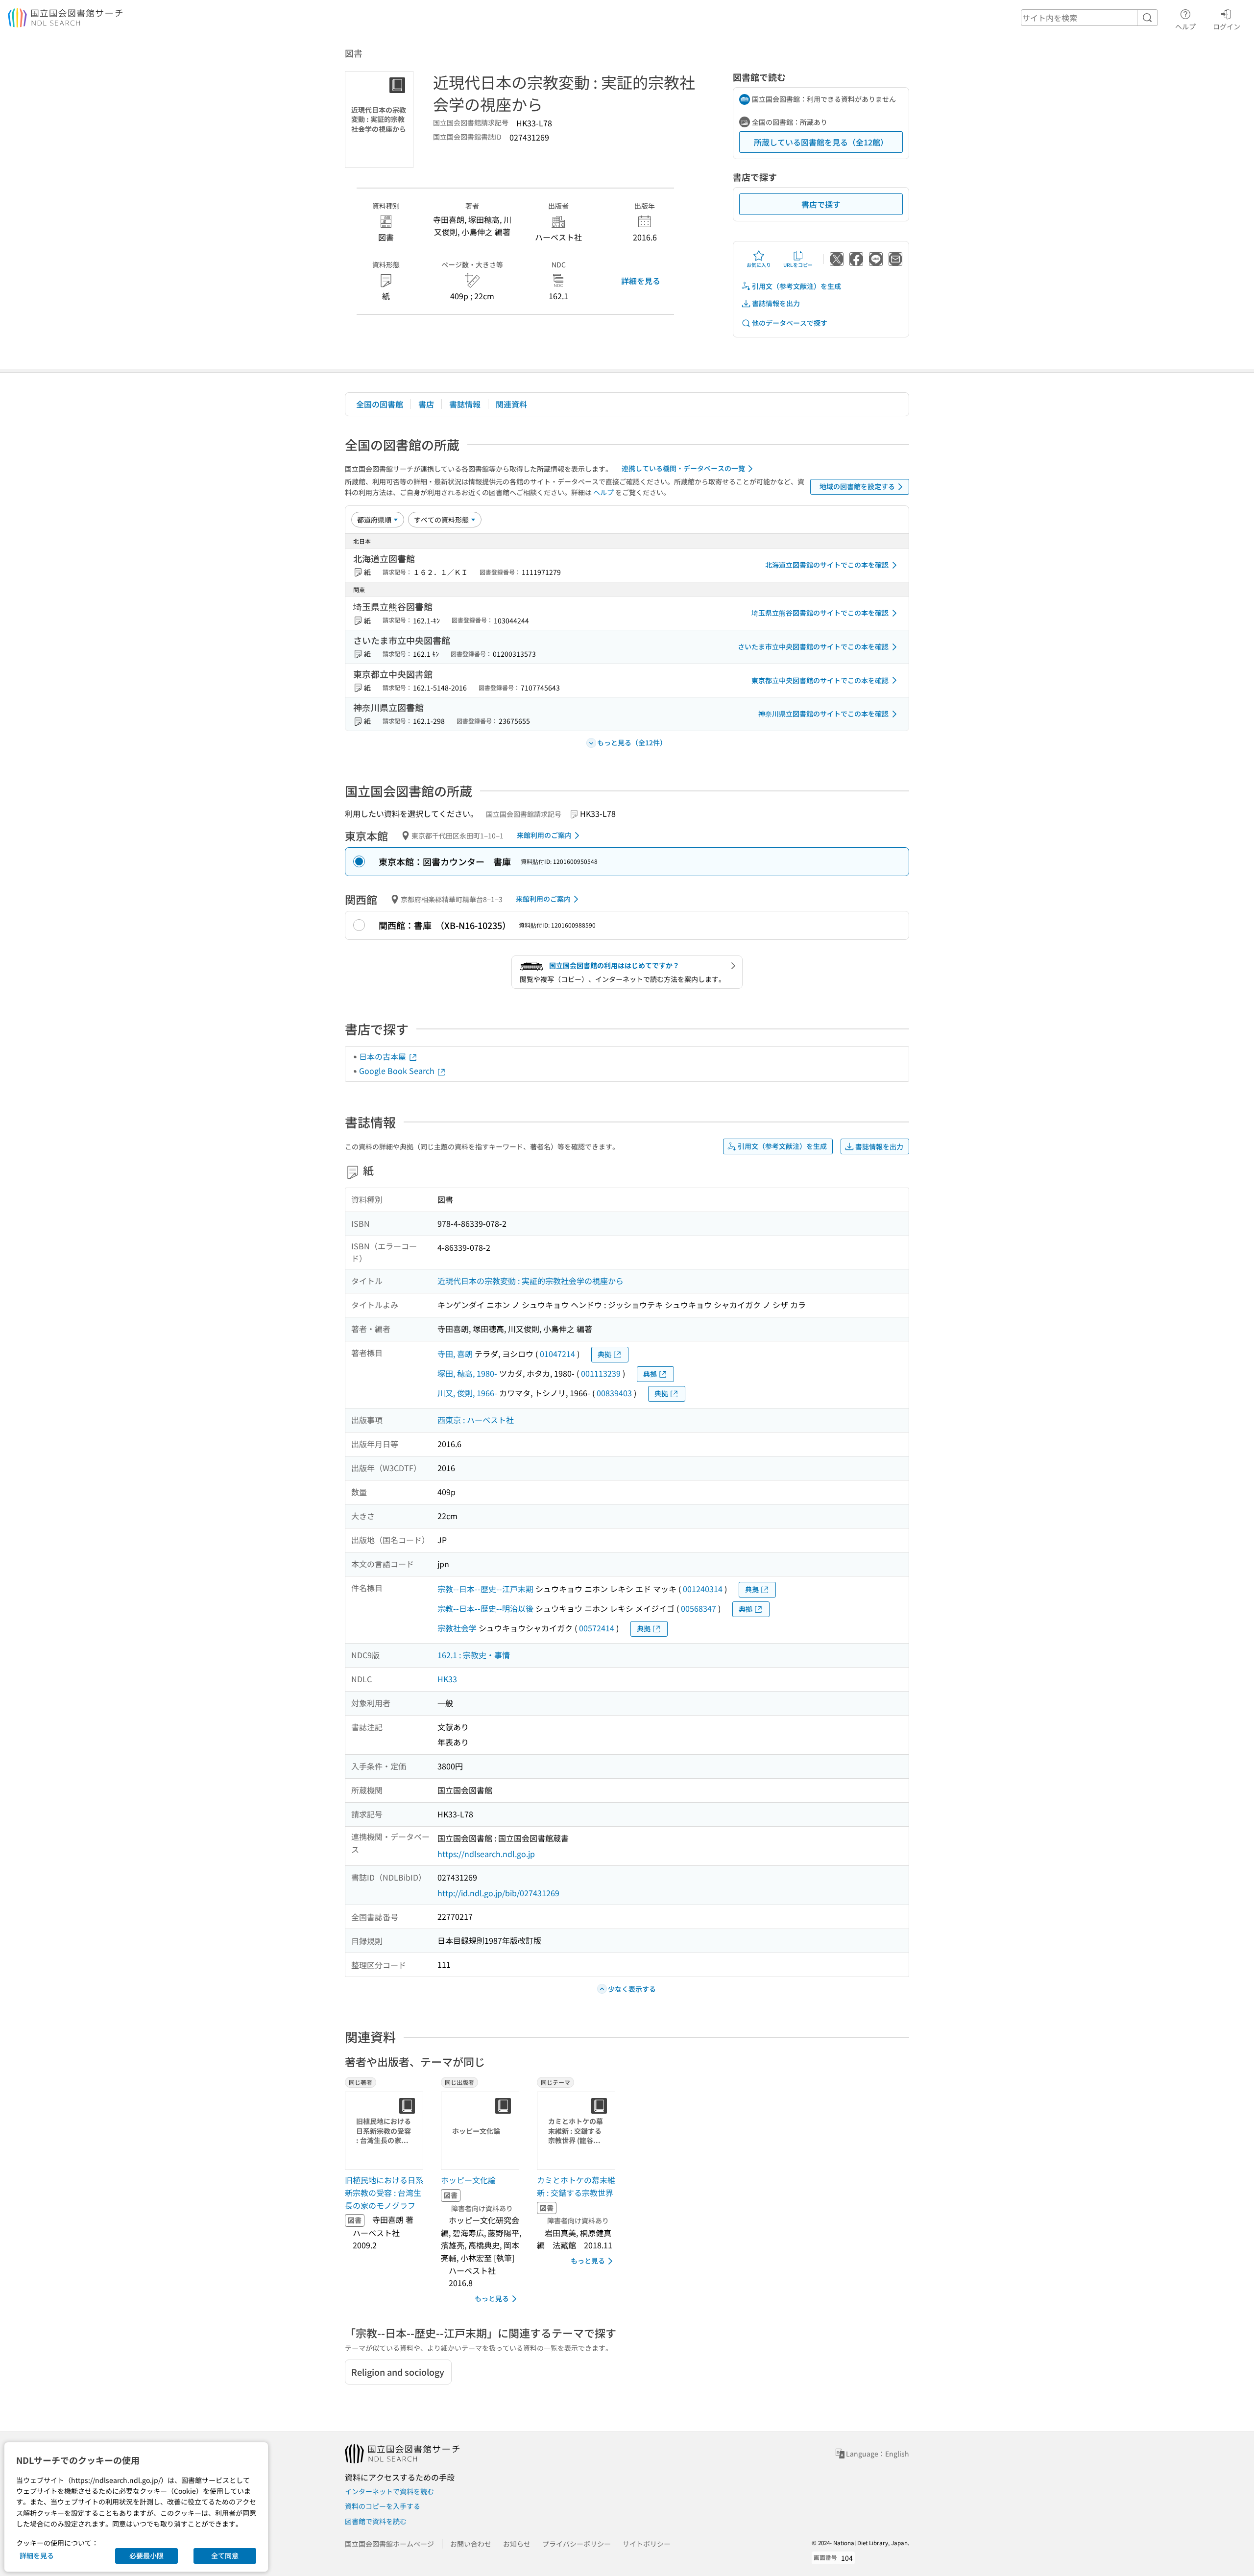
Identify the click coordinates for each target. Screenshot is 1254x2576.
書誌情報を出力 (776, 303)
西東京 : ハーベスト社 (476, 1420)
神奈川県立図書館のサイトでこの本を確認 (823, 714)
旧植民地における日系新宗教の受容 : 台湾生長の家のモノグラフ (384, 2192)
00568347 (699, 1608)
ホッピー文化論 (468, 2180)
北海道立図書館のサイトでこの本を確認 (827, 565)
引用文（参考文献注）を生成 (796, 286)
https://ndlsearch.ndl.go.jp (486, 1854)
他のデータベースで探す (790, 323)
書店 (426, 404)
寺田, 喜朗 (455, 1354)
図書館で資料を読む (376, 2521)
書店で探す (821, 204)
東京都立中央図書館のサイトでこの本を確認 (820, 680)
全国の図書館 (380, 404)
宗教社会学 (457, 1628)
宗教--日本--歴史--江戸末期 (485, 1589)
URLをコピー (798, 265)
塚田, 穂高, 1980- (467, 1373)
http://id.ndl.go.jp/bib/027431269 (498, 1893)
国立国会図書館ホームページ (389, 2544)
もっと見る (492, 2298)
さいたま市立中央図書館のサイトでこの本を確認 (813, 646)
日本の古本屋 (384, 1056)
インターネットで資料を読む (389, 2491)
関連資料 (511, 404)
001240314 (703, 1589)
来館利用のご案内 (544, 835)
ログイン (1227, 26)
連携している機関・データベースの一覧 (683, 468)
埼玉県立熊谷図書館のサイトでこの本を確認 (820, 613)
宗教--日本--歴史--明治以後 (485, 1608)
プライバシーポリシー (577, 2544)
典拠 (604, 1354)
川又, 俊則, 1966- (467, 1393)
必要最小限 (146, 2555)
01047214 (557, 1354)
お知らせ (517, 2544)
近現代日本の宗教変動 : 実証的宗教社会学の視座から (531, 1281)
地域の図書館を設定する (857, 486)
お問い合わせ (471, 2544)
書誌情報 (465, 404)
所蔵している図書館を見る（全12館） (821, 142)
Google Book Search (398, 1071)
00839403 (614, 1393)
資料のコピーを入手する (383, 2506)
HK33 (447, 1679)
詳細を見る (641, 281)
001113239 (601, 1373)
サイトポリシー (647, 2544)
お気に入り (759, 265)
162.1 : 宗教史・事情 (474, 1655)
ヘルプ (1185, 26)
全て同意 (225, 2555)
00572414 (597, 1628)
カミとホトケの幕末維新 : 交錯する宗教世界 (576, 2186)
